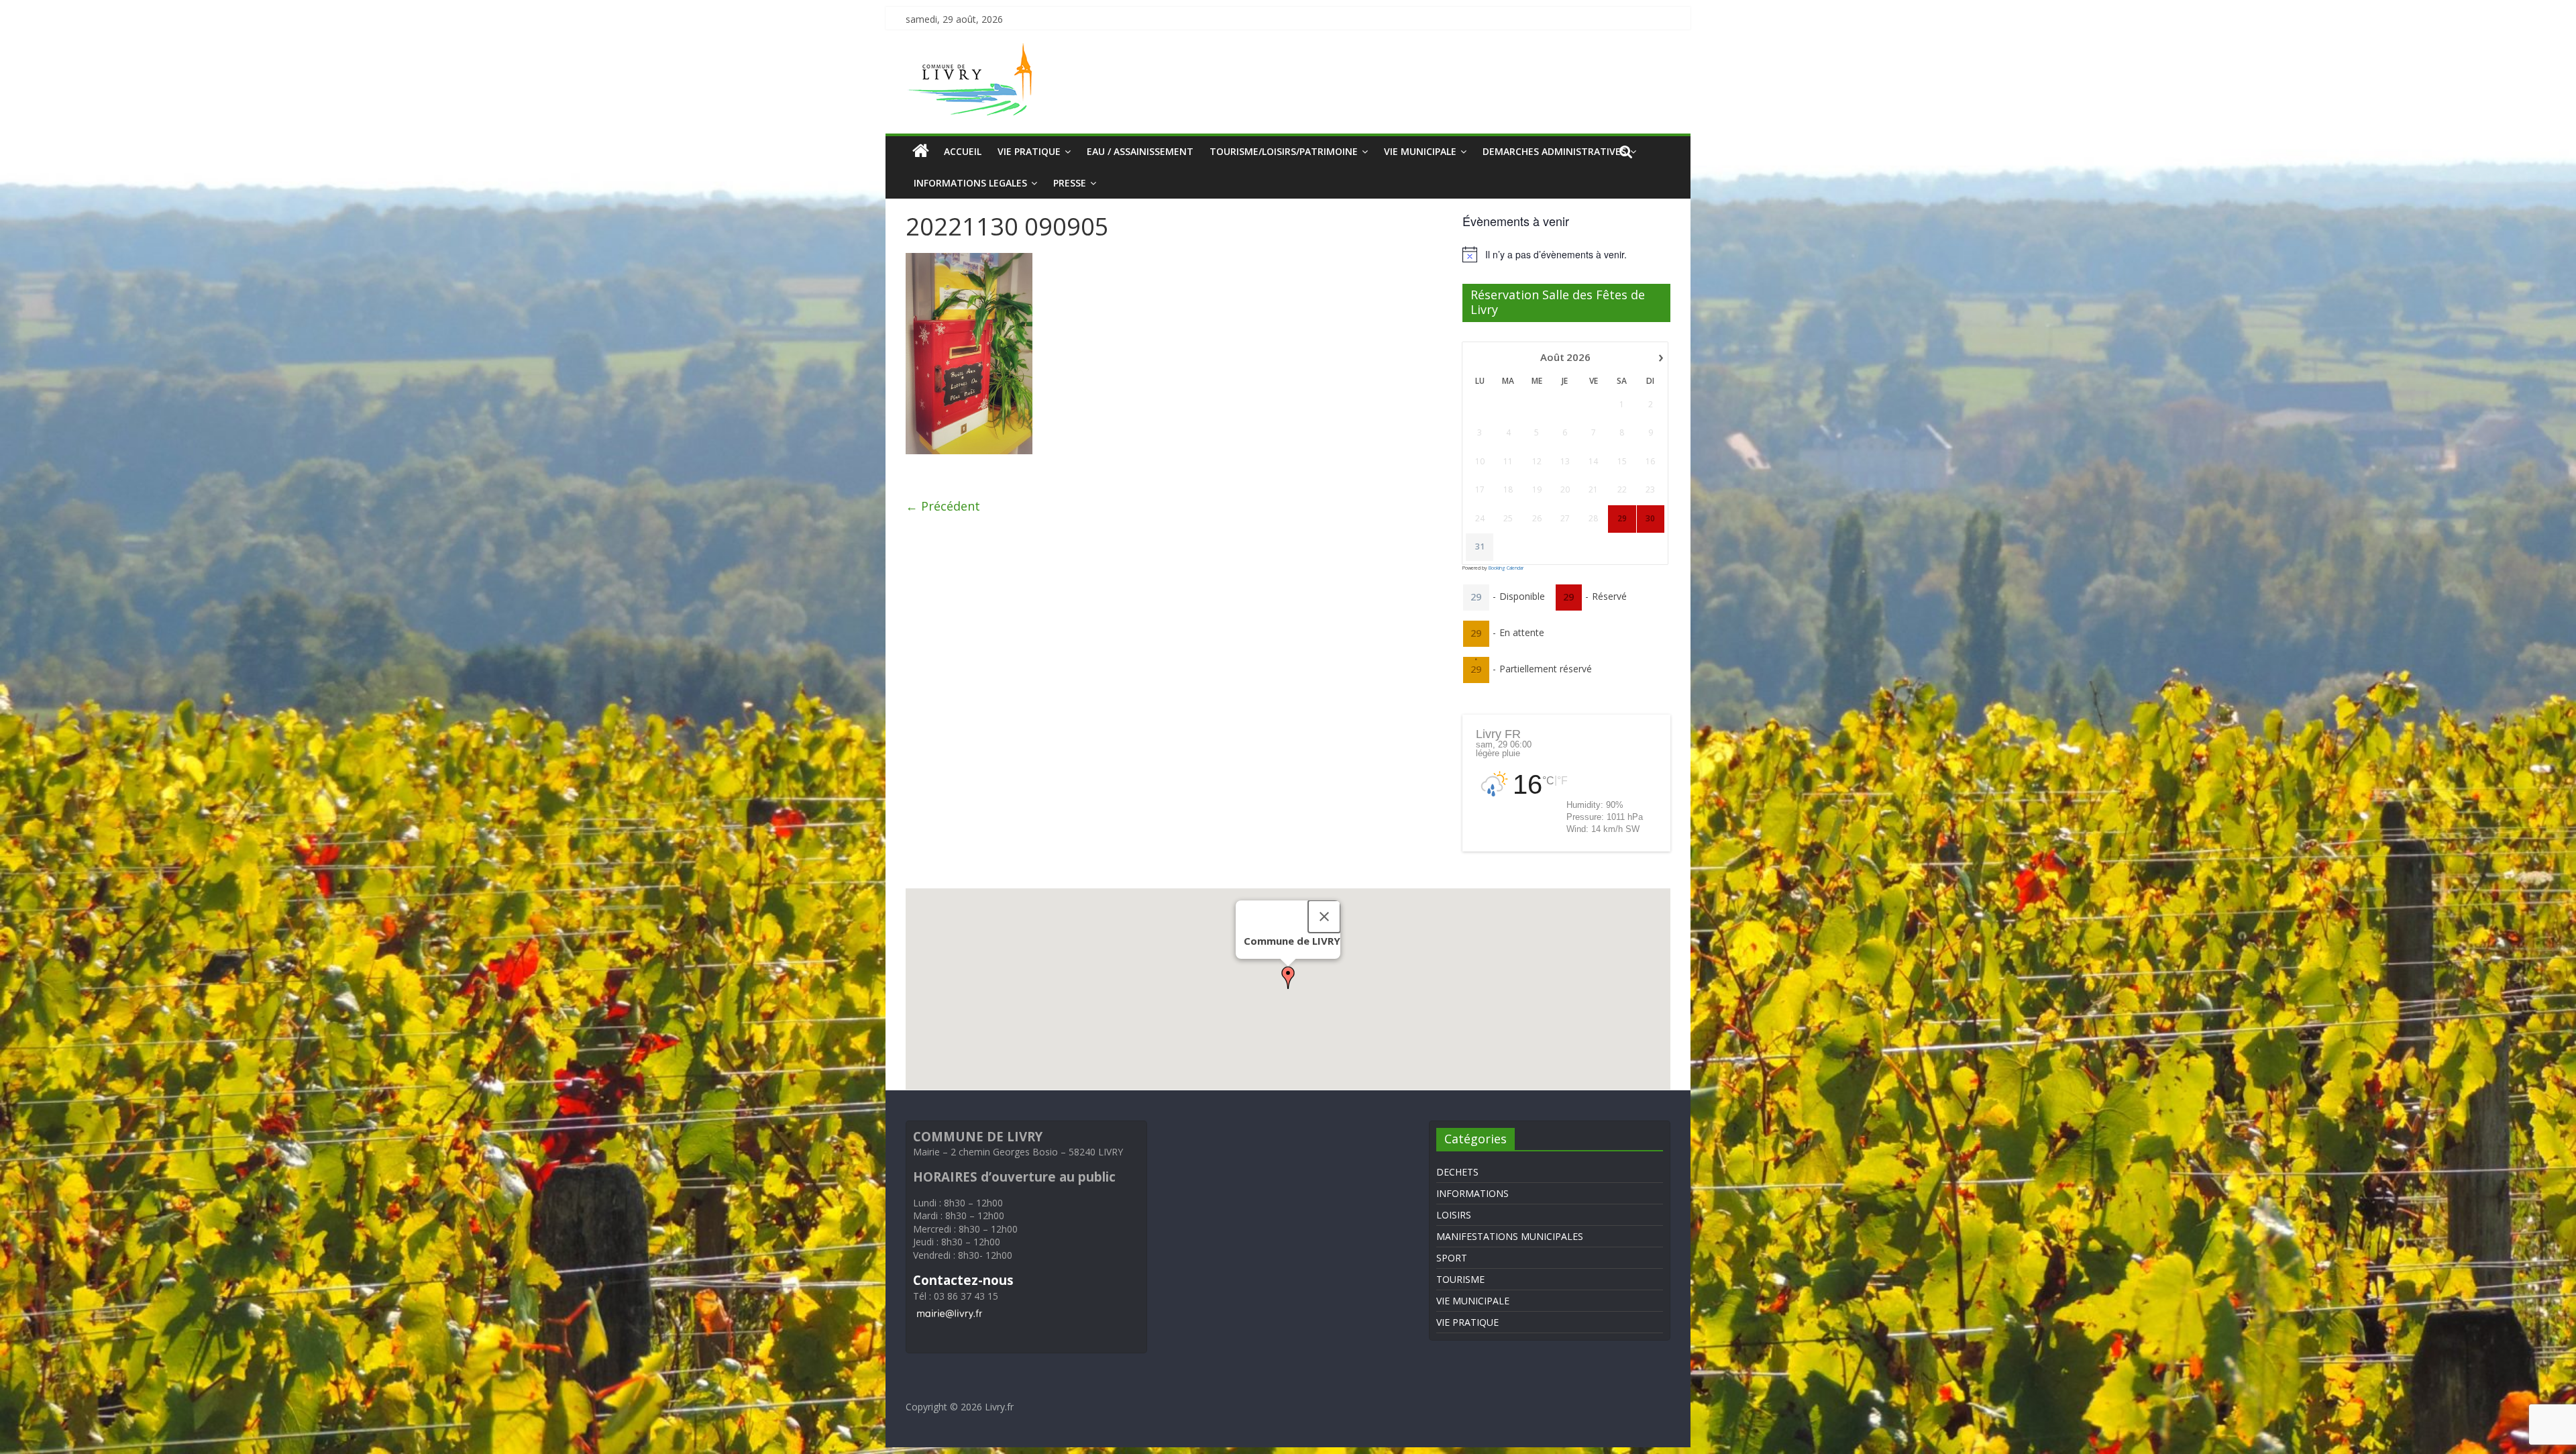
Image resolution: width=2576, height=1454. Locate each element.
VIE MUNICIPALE (1420, 151)
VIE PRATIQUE (1029, 151)
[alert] (1566, 254)
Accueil (963, 151)
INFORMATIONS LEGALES (970, 183)
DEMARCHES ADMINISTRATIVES (1554, 151)
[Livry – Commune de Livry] (973, 51)
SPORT (1452, 1258)
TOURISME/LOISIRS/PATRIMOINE (1284, 151)
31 (1480, 547)
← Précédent (943, 506)
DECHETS (1457, 1172)
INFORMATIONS (1472, 1193)
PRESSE (1070, 183)
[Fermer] (1324, 917)
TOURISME (1460, 1279)
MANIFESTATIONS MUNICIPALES (1510, 1236)
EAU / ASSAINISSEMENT (1140, 151)
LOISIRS (1454, 1215)
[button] (1288, 978)
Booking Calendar (1506, 568)
